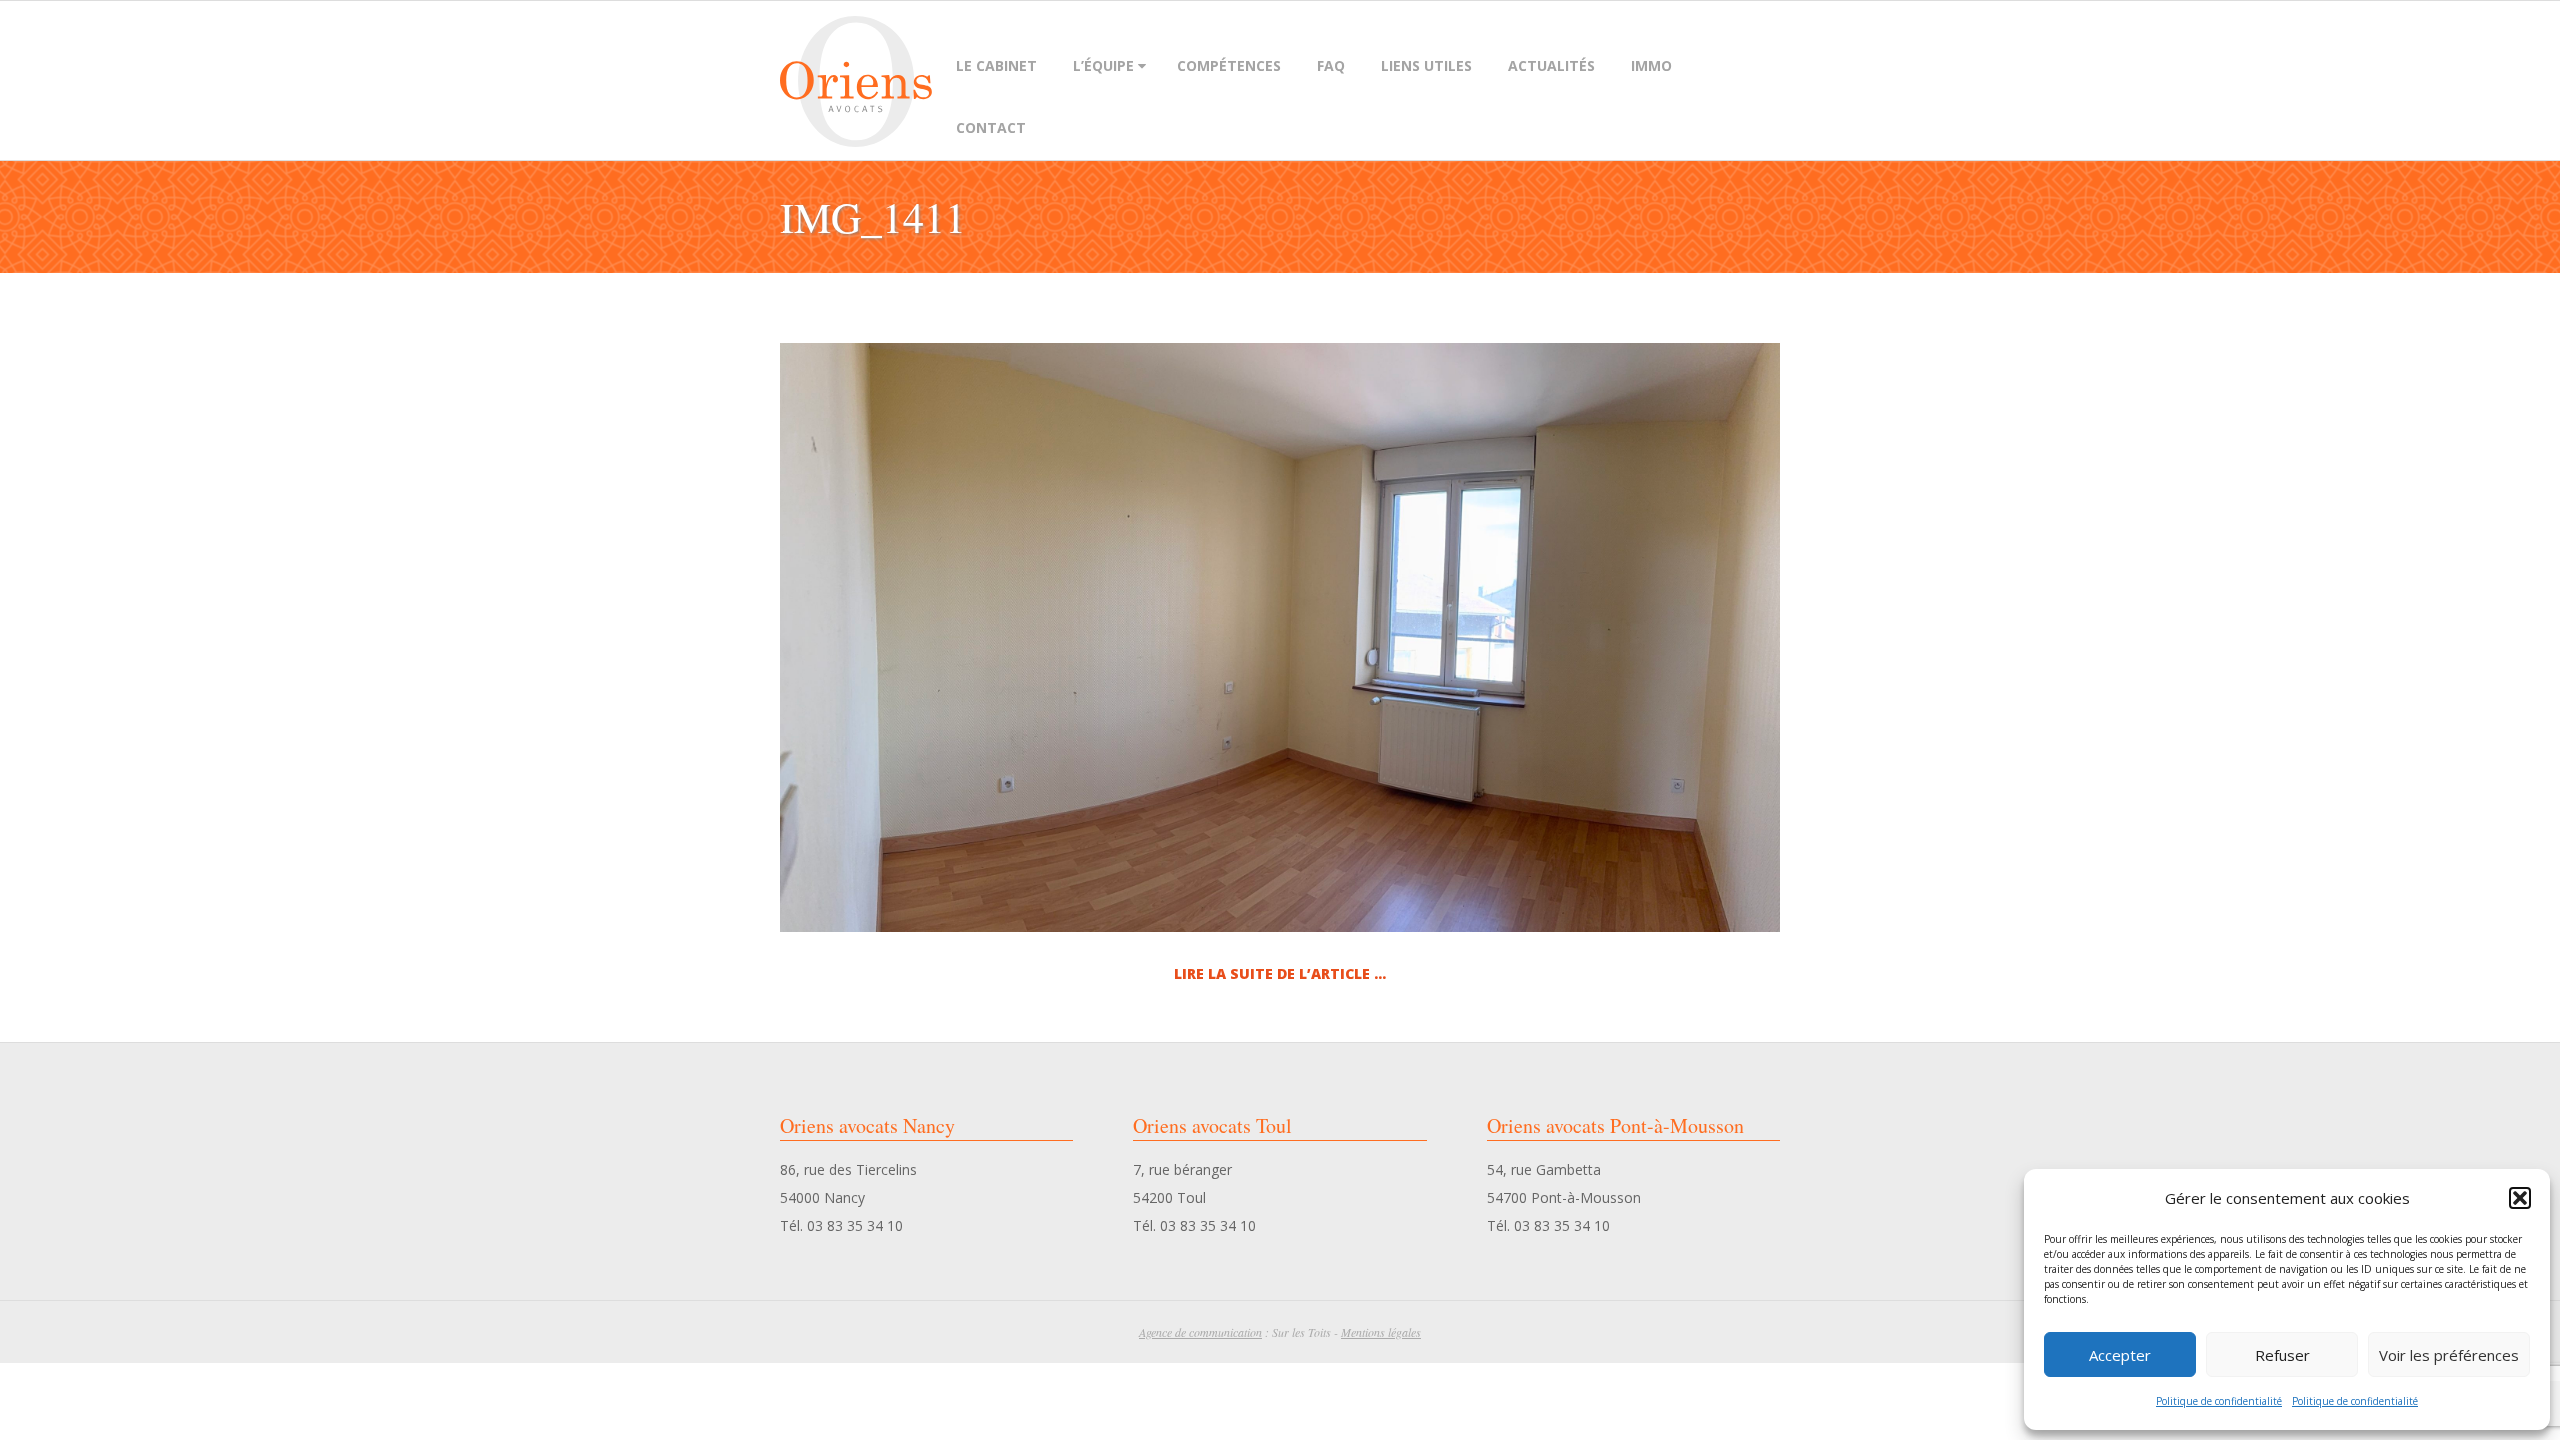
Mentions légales (1381, 1332)
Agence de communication (1200, 1332)
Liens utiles (1426, 65)
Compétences (1229, 65)
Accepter (2120, 1355)
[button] (2520, 1198)
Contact (991, 127)
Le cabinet (996, 65)
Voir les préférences (2449, 1355)
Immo (1651, 65)
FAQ (1331, 65)
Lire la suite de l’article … (1280, 973)
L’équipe (1103, 65)
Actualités (1551, 65)
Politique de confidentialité (2219, 1401)
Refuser (2282, 1355)
